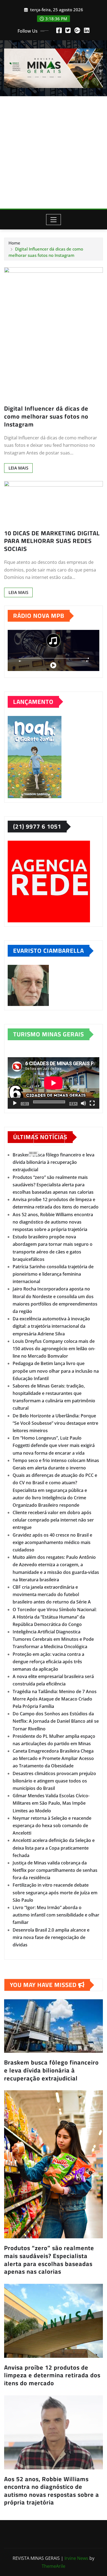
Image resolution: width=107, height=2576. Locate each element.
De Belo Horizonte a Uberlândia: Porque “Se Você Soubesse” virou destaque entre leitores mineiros (55, 1423)
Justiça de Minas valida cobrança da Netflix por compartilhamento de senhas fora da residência (55, 1870)
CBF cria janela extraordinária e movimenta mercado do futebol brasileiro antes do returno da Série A (52, 1594)
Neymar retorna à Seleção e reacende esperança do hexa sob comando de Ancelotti (52, 1826)
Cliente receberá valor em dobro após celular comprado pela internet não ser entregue (53, 1520)
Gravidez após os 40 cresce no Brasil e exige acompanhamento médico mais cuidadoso (52, 1542)
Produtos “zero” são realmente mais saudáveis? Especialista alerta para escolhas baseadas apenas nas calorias (53, 1185)
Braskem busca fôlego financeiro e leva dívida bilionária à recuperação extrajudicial (54, 1162)
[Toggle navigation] (54, 220)
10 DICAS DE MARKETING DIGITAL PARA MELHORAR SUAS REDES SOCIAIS (52, 541)
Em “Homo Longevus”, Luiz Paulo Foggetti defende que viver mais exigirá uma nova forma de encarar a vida (54, 1445)
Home (14, 243)
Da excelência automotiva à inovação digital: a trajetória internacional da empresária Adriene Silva (51, 1326)
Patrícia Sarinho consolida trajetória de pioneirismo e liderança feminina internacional (53, 1274)
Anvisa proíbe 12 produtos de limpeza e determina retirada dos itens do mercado (52, 2375)
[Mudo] (83, 1103)
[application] (54, 1083)
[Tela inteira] (92, 1103)
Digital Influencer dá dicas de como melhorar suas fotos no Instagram (46, 416)
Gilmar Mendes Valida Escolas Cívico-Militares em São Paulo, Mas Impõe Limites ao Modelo (51, 1803)
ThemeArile (54, 2566)
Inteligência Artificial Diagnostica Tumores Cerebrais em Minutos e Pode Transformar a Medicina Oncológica (53, 1639)
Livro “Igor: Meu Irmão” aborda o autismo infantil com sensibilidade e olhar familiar (56, 1915)
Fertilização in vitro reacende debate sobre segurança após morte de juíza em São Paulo (55, 1892)
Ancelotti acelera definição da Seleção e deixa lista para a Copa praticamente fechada (54, 1848)
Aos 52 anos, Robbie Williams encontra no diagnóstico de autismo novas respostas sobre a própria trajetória (53, 1222)
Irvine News (76, 2558)
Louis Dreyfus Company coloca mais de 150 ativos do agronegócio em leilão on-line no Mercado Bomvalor (54, 1349)
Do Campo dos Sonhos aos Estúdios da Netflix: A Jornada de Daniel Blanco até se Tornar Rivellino (56, 1721)
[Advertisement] (54, 152)
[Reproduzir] (15, 1103)
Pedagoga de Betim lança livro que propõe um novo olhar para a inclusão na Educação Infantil (56, 1371)
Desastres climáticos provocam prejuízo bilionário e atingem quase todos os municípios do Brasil (54, 1781)
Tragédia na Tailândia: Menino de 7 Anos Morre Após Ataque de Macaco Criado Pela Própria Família (55, 1699)
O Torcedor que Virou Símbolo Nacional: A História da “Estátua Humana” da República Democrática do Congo (55, 1617)
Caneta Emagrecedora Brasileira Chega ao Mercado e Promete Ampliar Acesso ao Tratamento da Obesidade (53, 1758)
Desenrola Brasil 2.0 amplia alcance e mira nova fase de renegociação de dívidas (51, 1937)
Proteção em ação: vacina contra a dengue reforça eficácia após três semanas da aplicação (48, 1662)
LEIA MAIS (18, 468)
